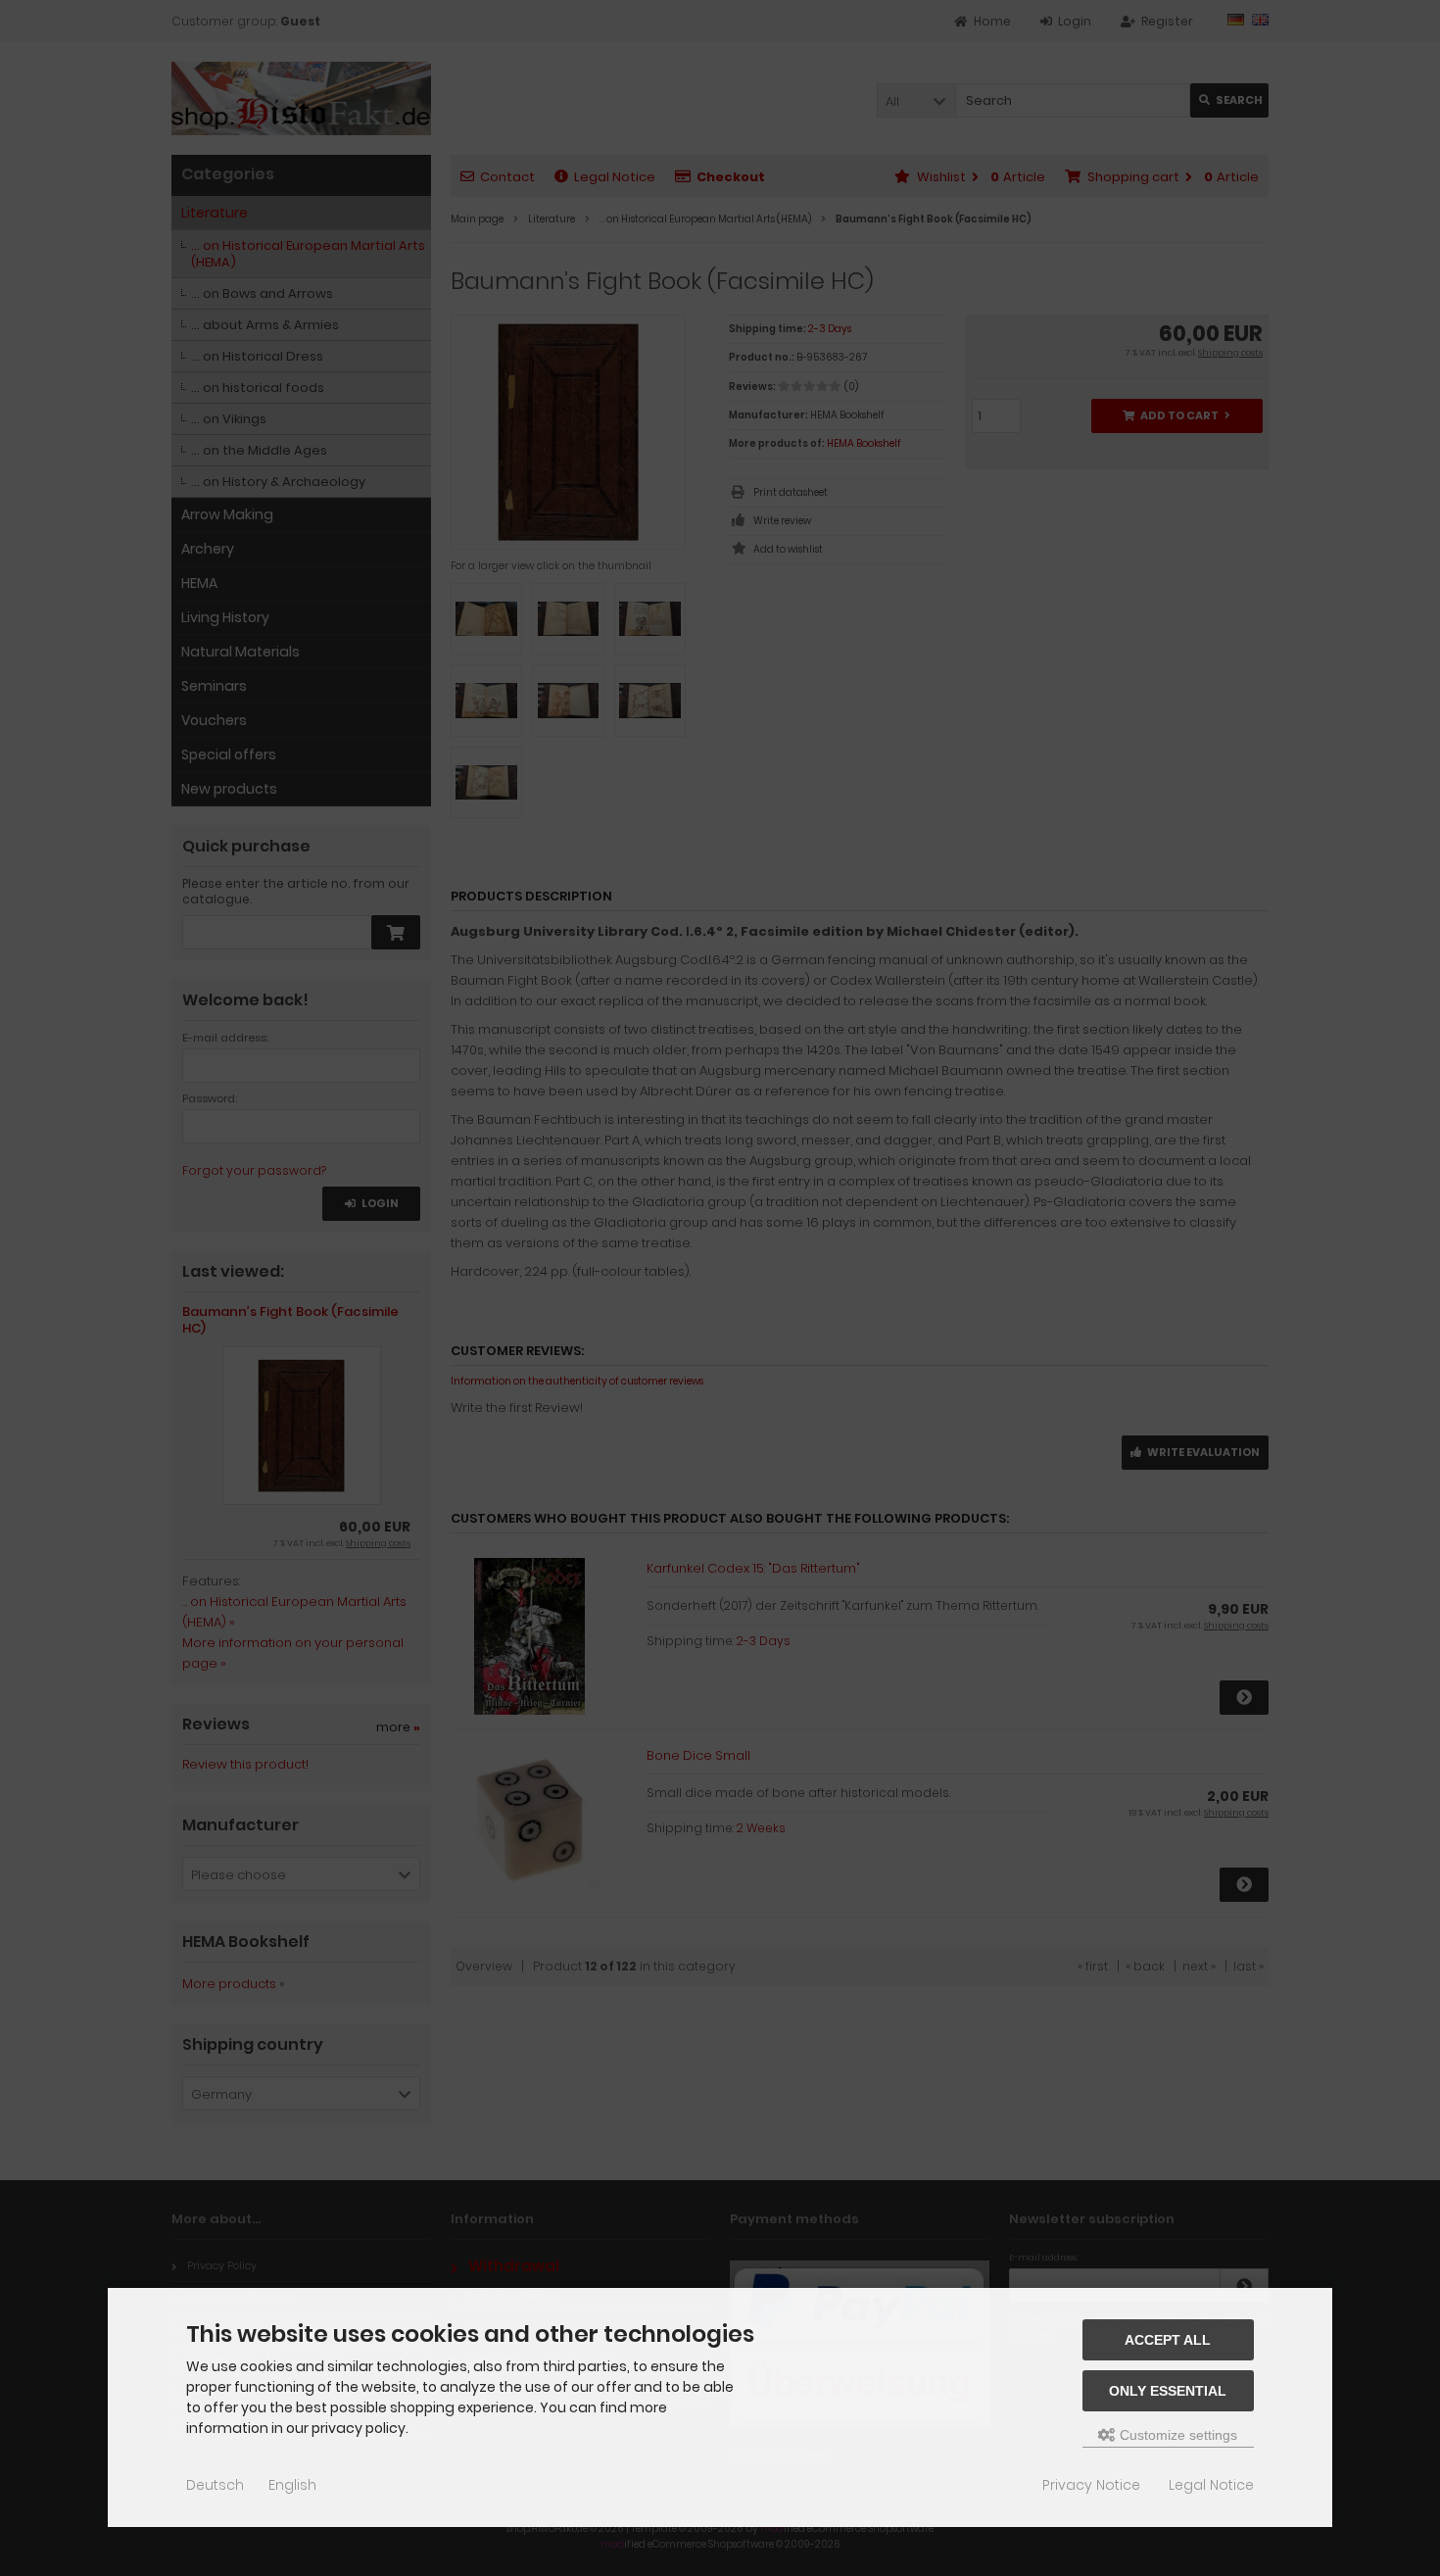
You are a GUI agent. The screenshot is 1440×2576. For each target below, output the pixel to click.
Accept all (1168, 2340)
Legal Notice (1211, 2485)
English (292, 2485)
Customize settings (1176, 2435)
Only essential (1168, 2391)
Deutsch (215, 2485)
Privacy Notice (1091, 2485)
